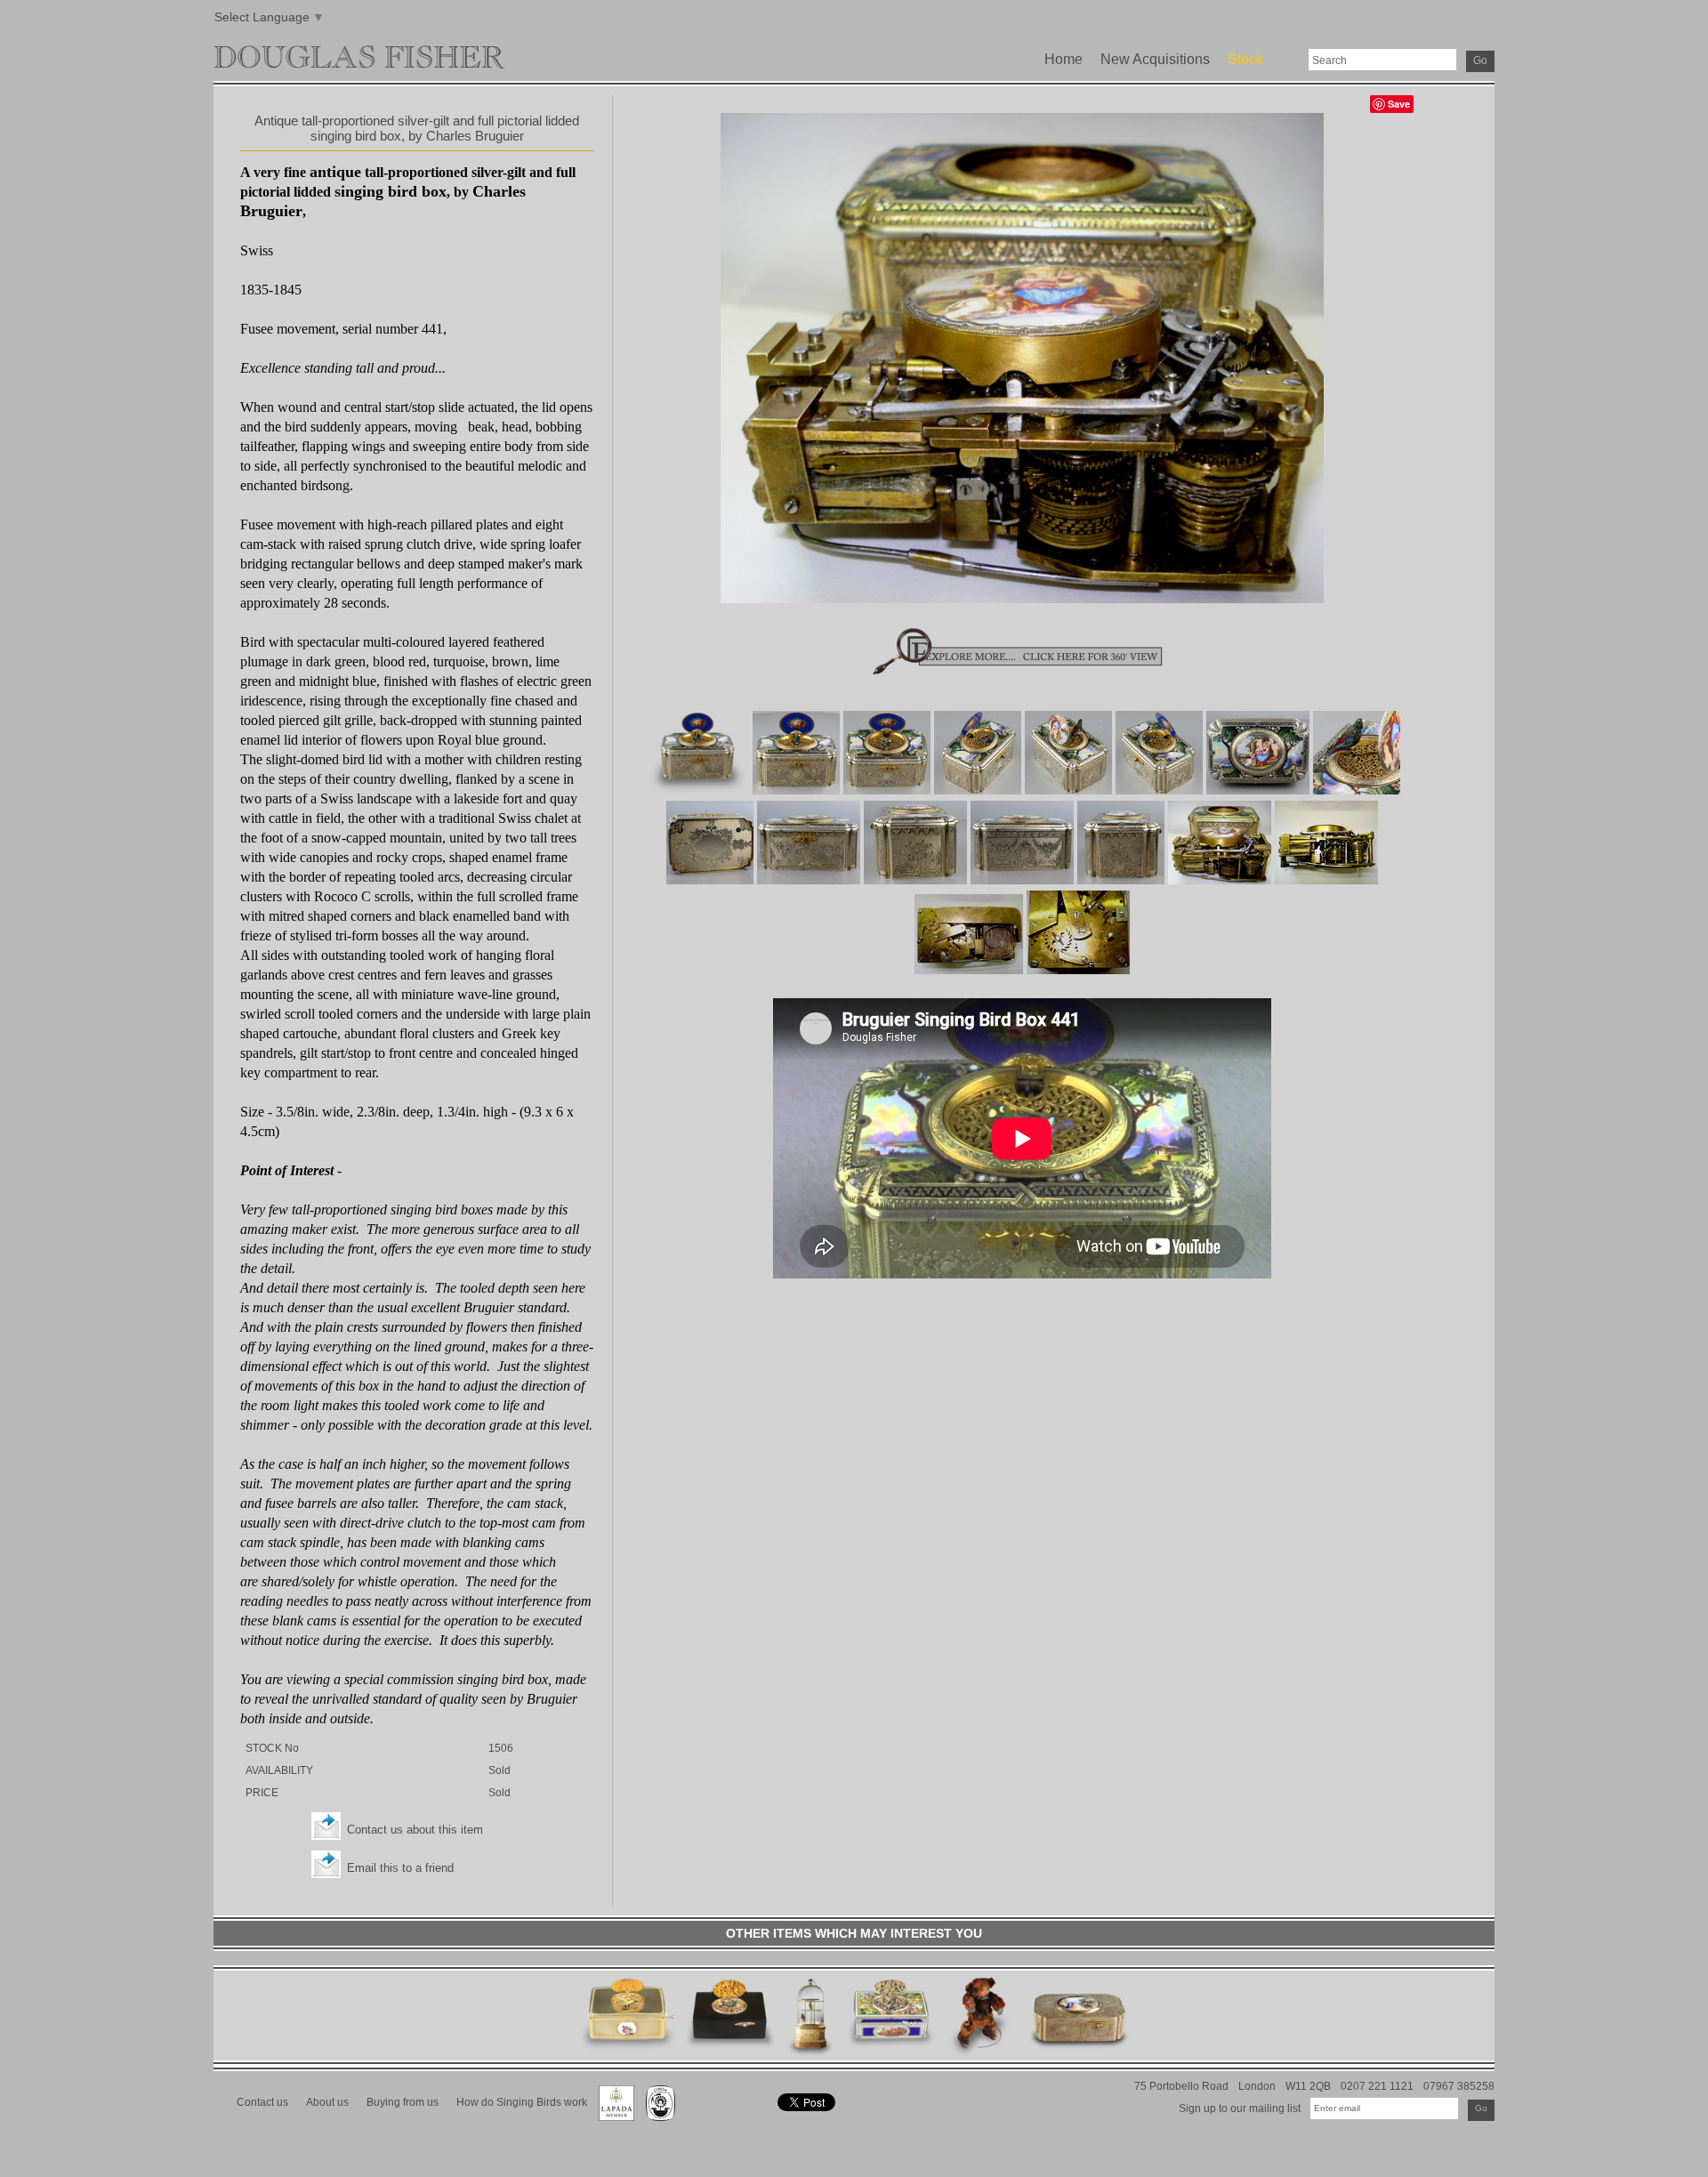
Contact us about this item (415, 1830)
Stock (1245, 59)
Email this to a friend (400, 1868)
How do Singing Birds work (522, 2102)
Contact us (262, 2102)
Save (1399, 104)
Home (1063, 59)
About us (327, 2102)
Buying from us (403, 2102)
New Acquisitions (1155, 59)
